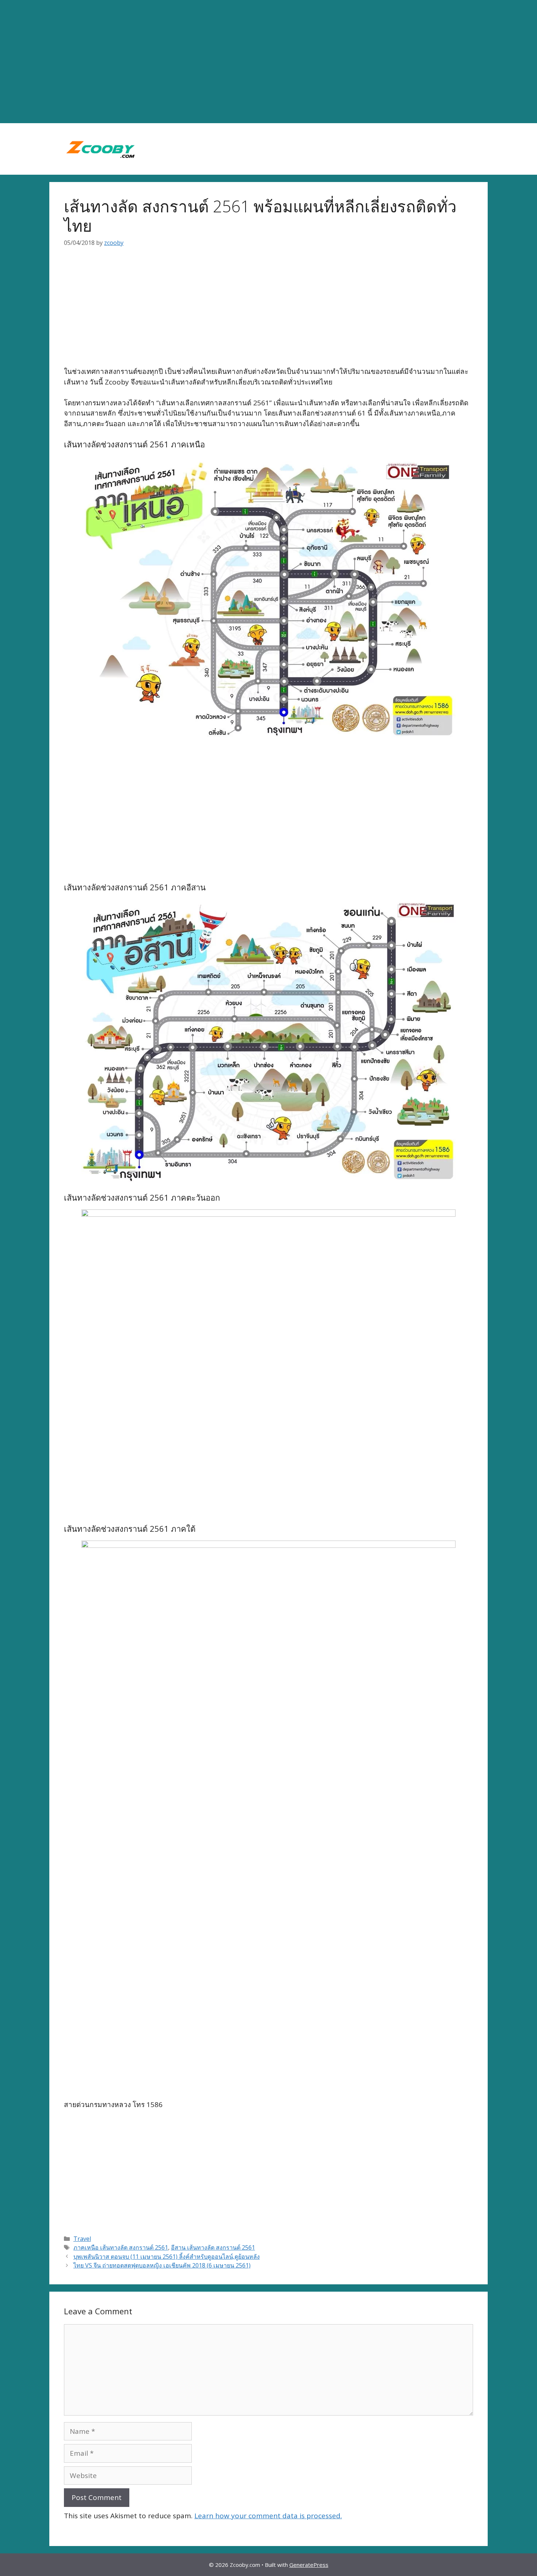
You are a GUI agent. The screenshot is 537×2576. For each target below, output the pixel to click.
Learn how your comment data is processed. (268, 2516)
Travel (82, 2239)
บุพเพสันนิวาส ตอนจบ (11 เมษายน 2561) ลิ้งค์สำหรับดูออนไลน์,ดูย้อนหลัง (167, 2257)
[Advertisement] (268, 62)
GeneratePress (309, 2565)
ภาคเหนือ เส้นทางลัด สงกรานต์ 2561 (121, 2247)
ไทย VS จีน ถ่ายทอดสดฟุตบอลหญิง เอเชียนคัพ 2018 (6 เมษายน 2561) (162, 2265)
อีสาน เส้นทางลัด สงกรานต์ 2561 (213, 2247)
